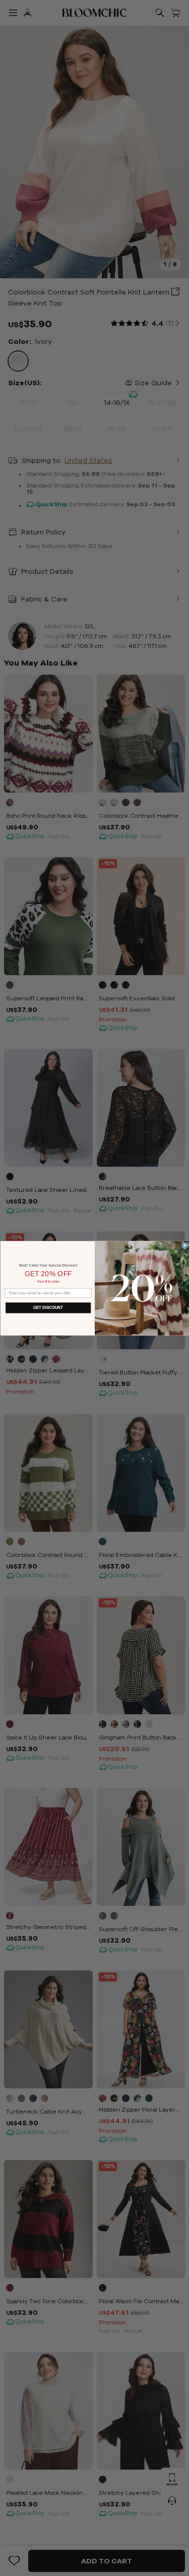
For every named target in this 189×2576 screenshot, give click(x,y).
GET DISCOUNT (48, 1307)
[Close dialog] (185, 1245)
